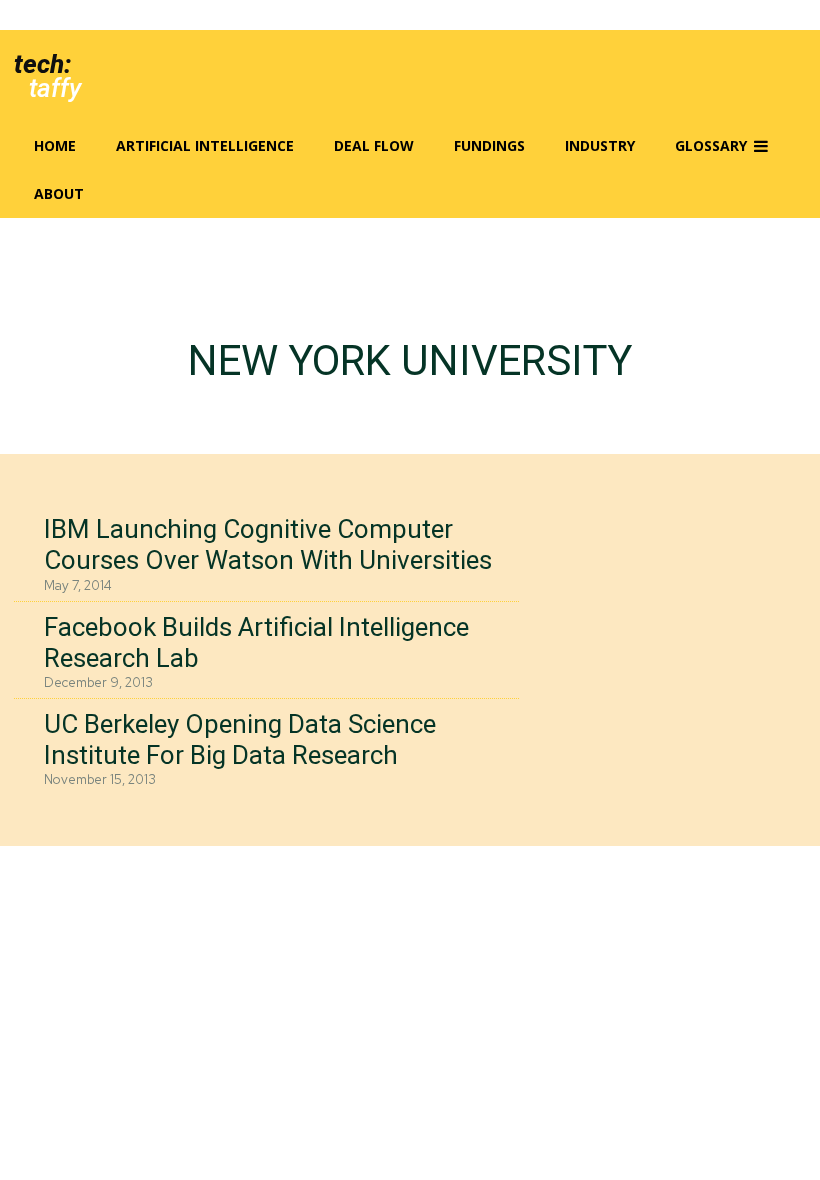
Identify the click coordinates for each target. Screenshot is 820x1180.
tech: (42, 64)
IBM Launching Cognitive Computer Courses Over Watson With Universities (268, 544)
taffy (55, 88)
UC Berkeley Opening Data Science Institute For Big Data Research (240, 739)
